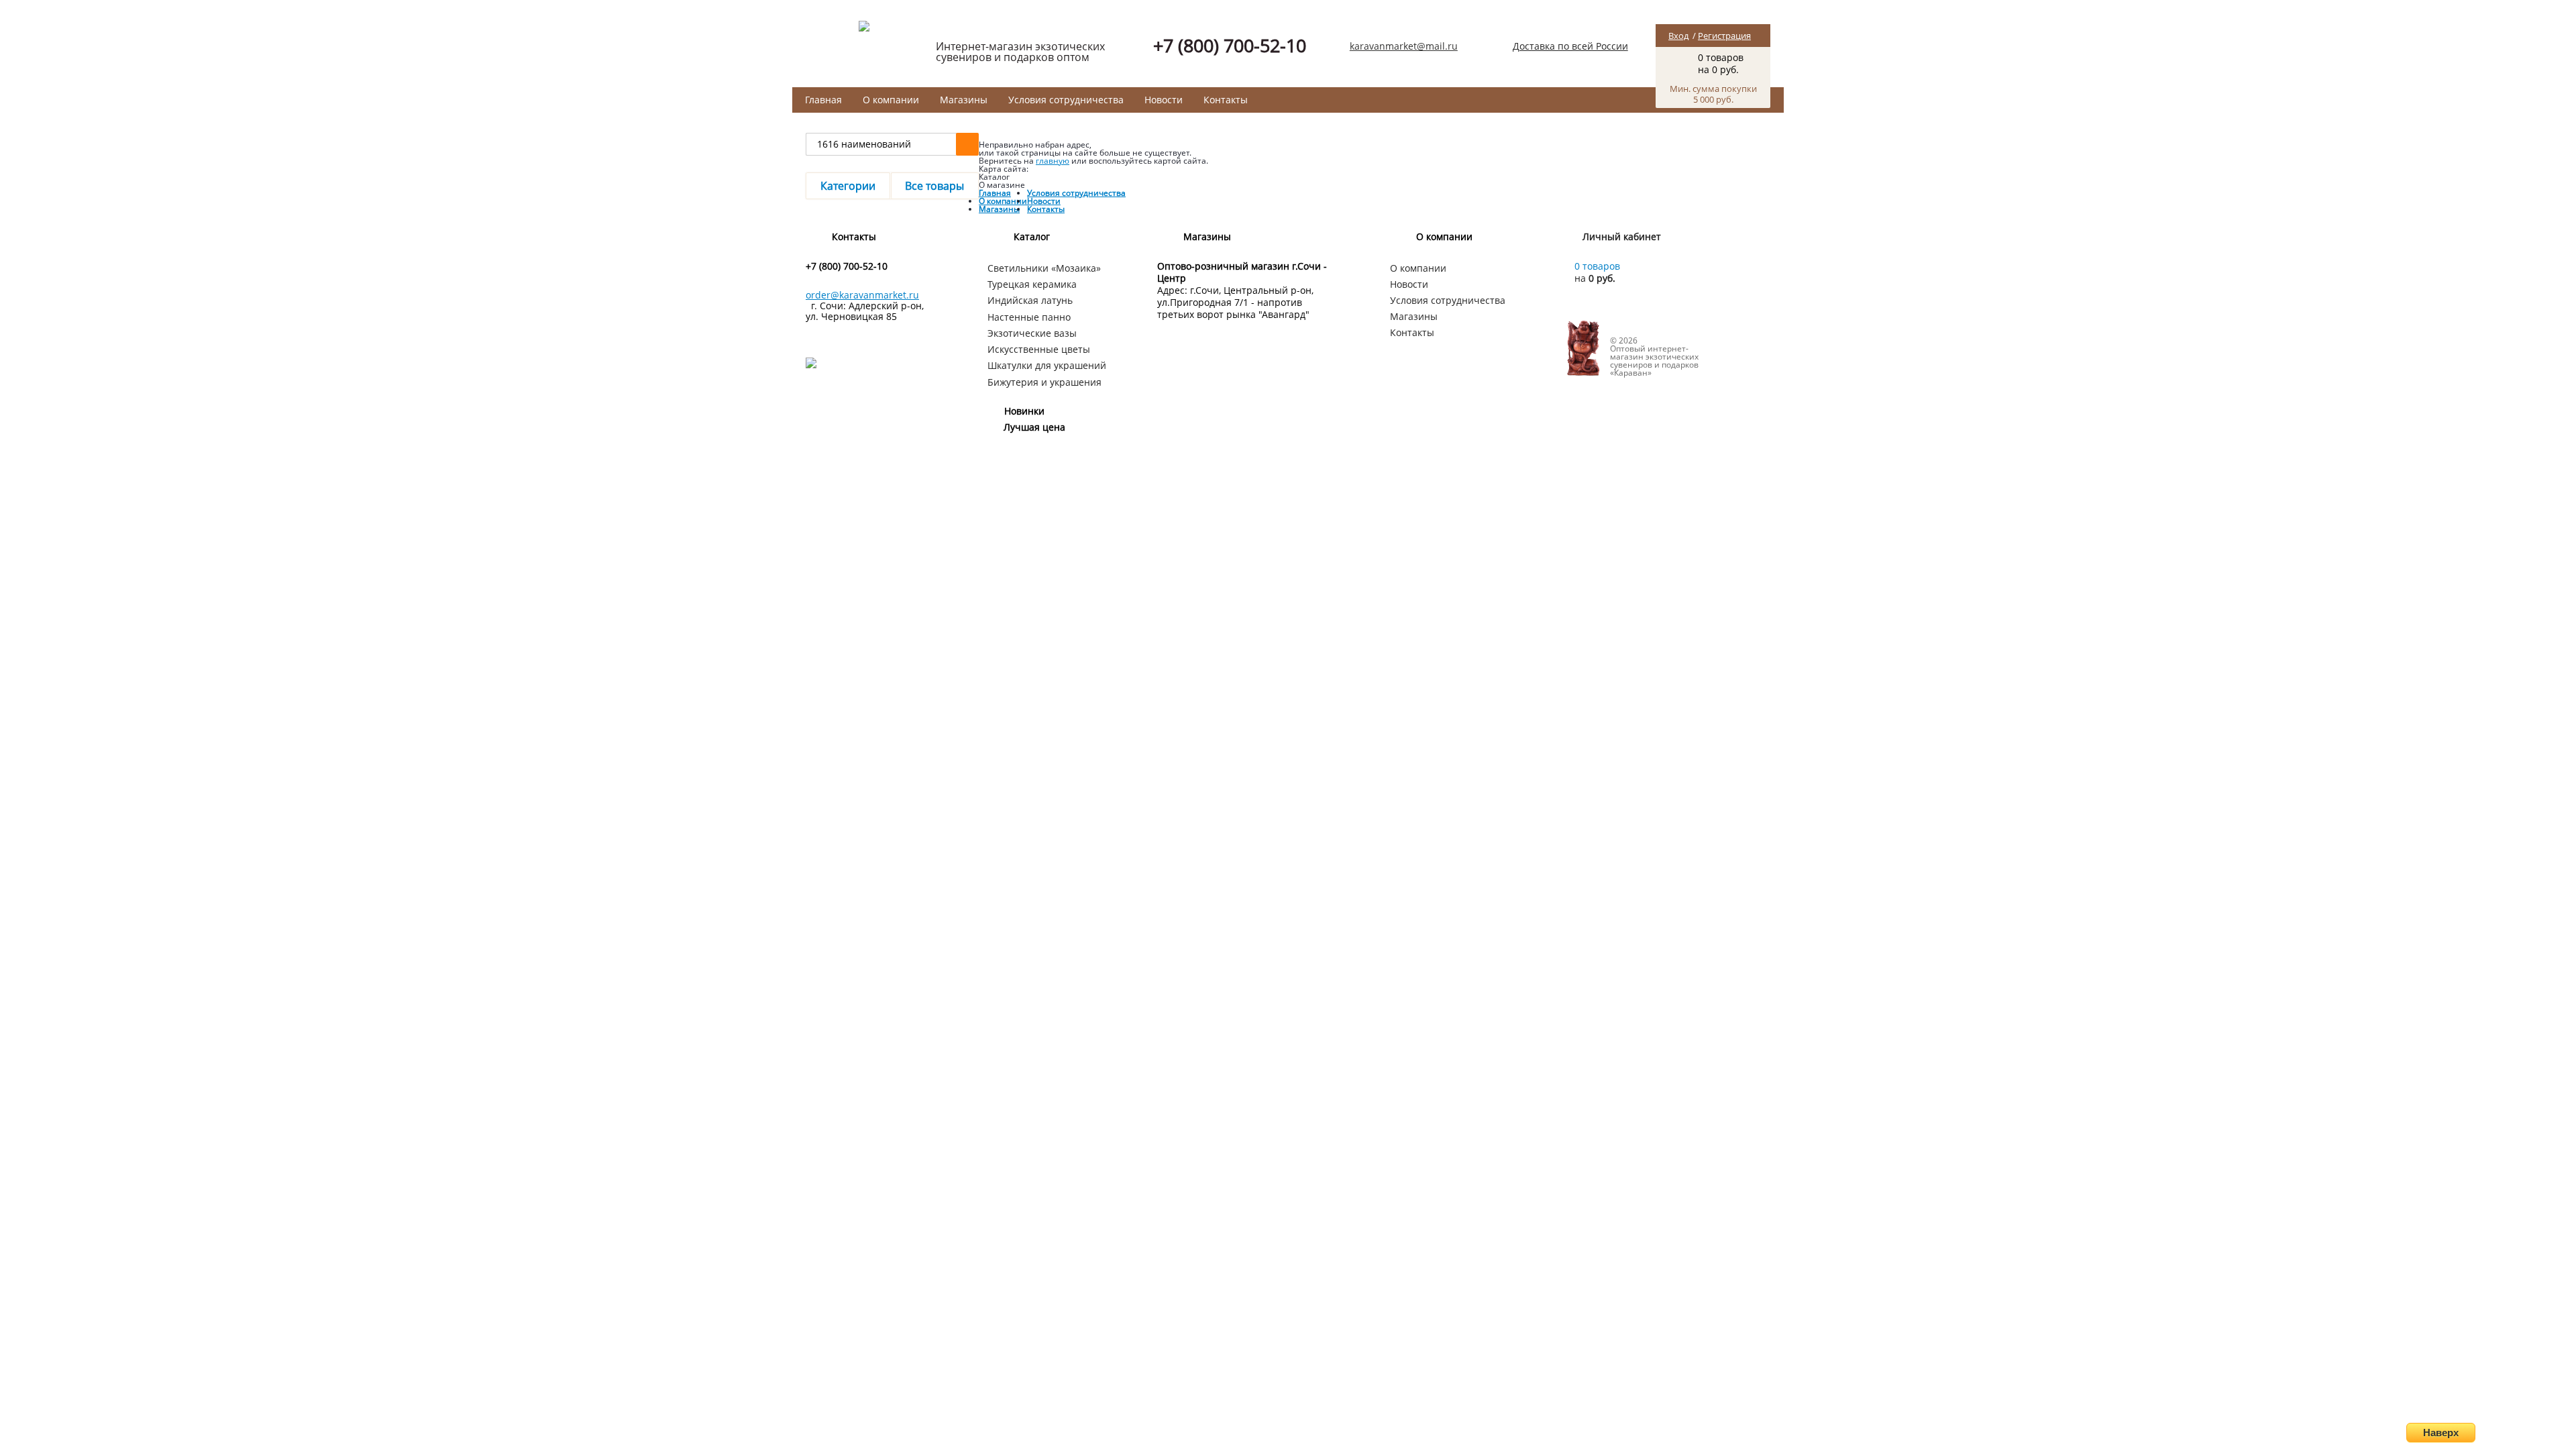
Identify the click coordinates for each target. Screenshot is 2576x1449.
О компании (891, 100)
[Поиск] (967, 144)
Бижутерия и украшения (1044, 382)
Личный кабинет (1622, 236)
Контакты (1226, 100)
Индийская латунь (1030, 300)
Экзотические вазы (1032, 333)
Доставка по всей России (1570, 46)
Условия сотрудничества (1066, 100)
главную (1053, 161)
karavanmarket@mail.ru (1404, 46)
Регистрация (1724, 36)
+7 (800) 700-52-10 (1230, 45)
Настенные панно (1029, 317)
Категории (848, 186)
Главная (823, 100)
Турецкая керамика (1032, 284)
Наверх (2441, 1433)
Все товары (934, 186)
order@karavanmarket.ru (862, 295)
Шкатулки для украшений (1047, 365)
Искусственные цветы (1039, 349)
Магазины (964, 100)
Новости (1164, 100)
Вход (1678, 36)
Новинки (1024, 411)
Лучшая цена (1034, 427)
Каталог (1032, 236)
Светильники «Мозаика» (1044, 268)
